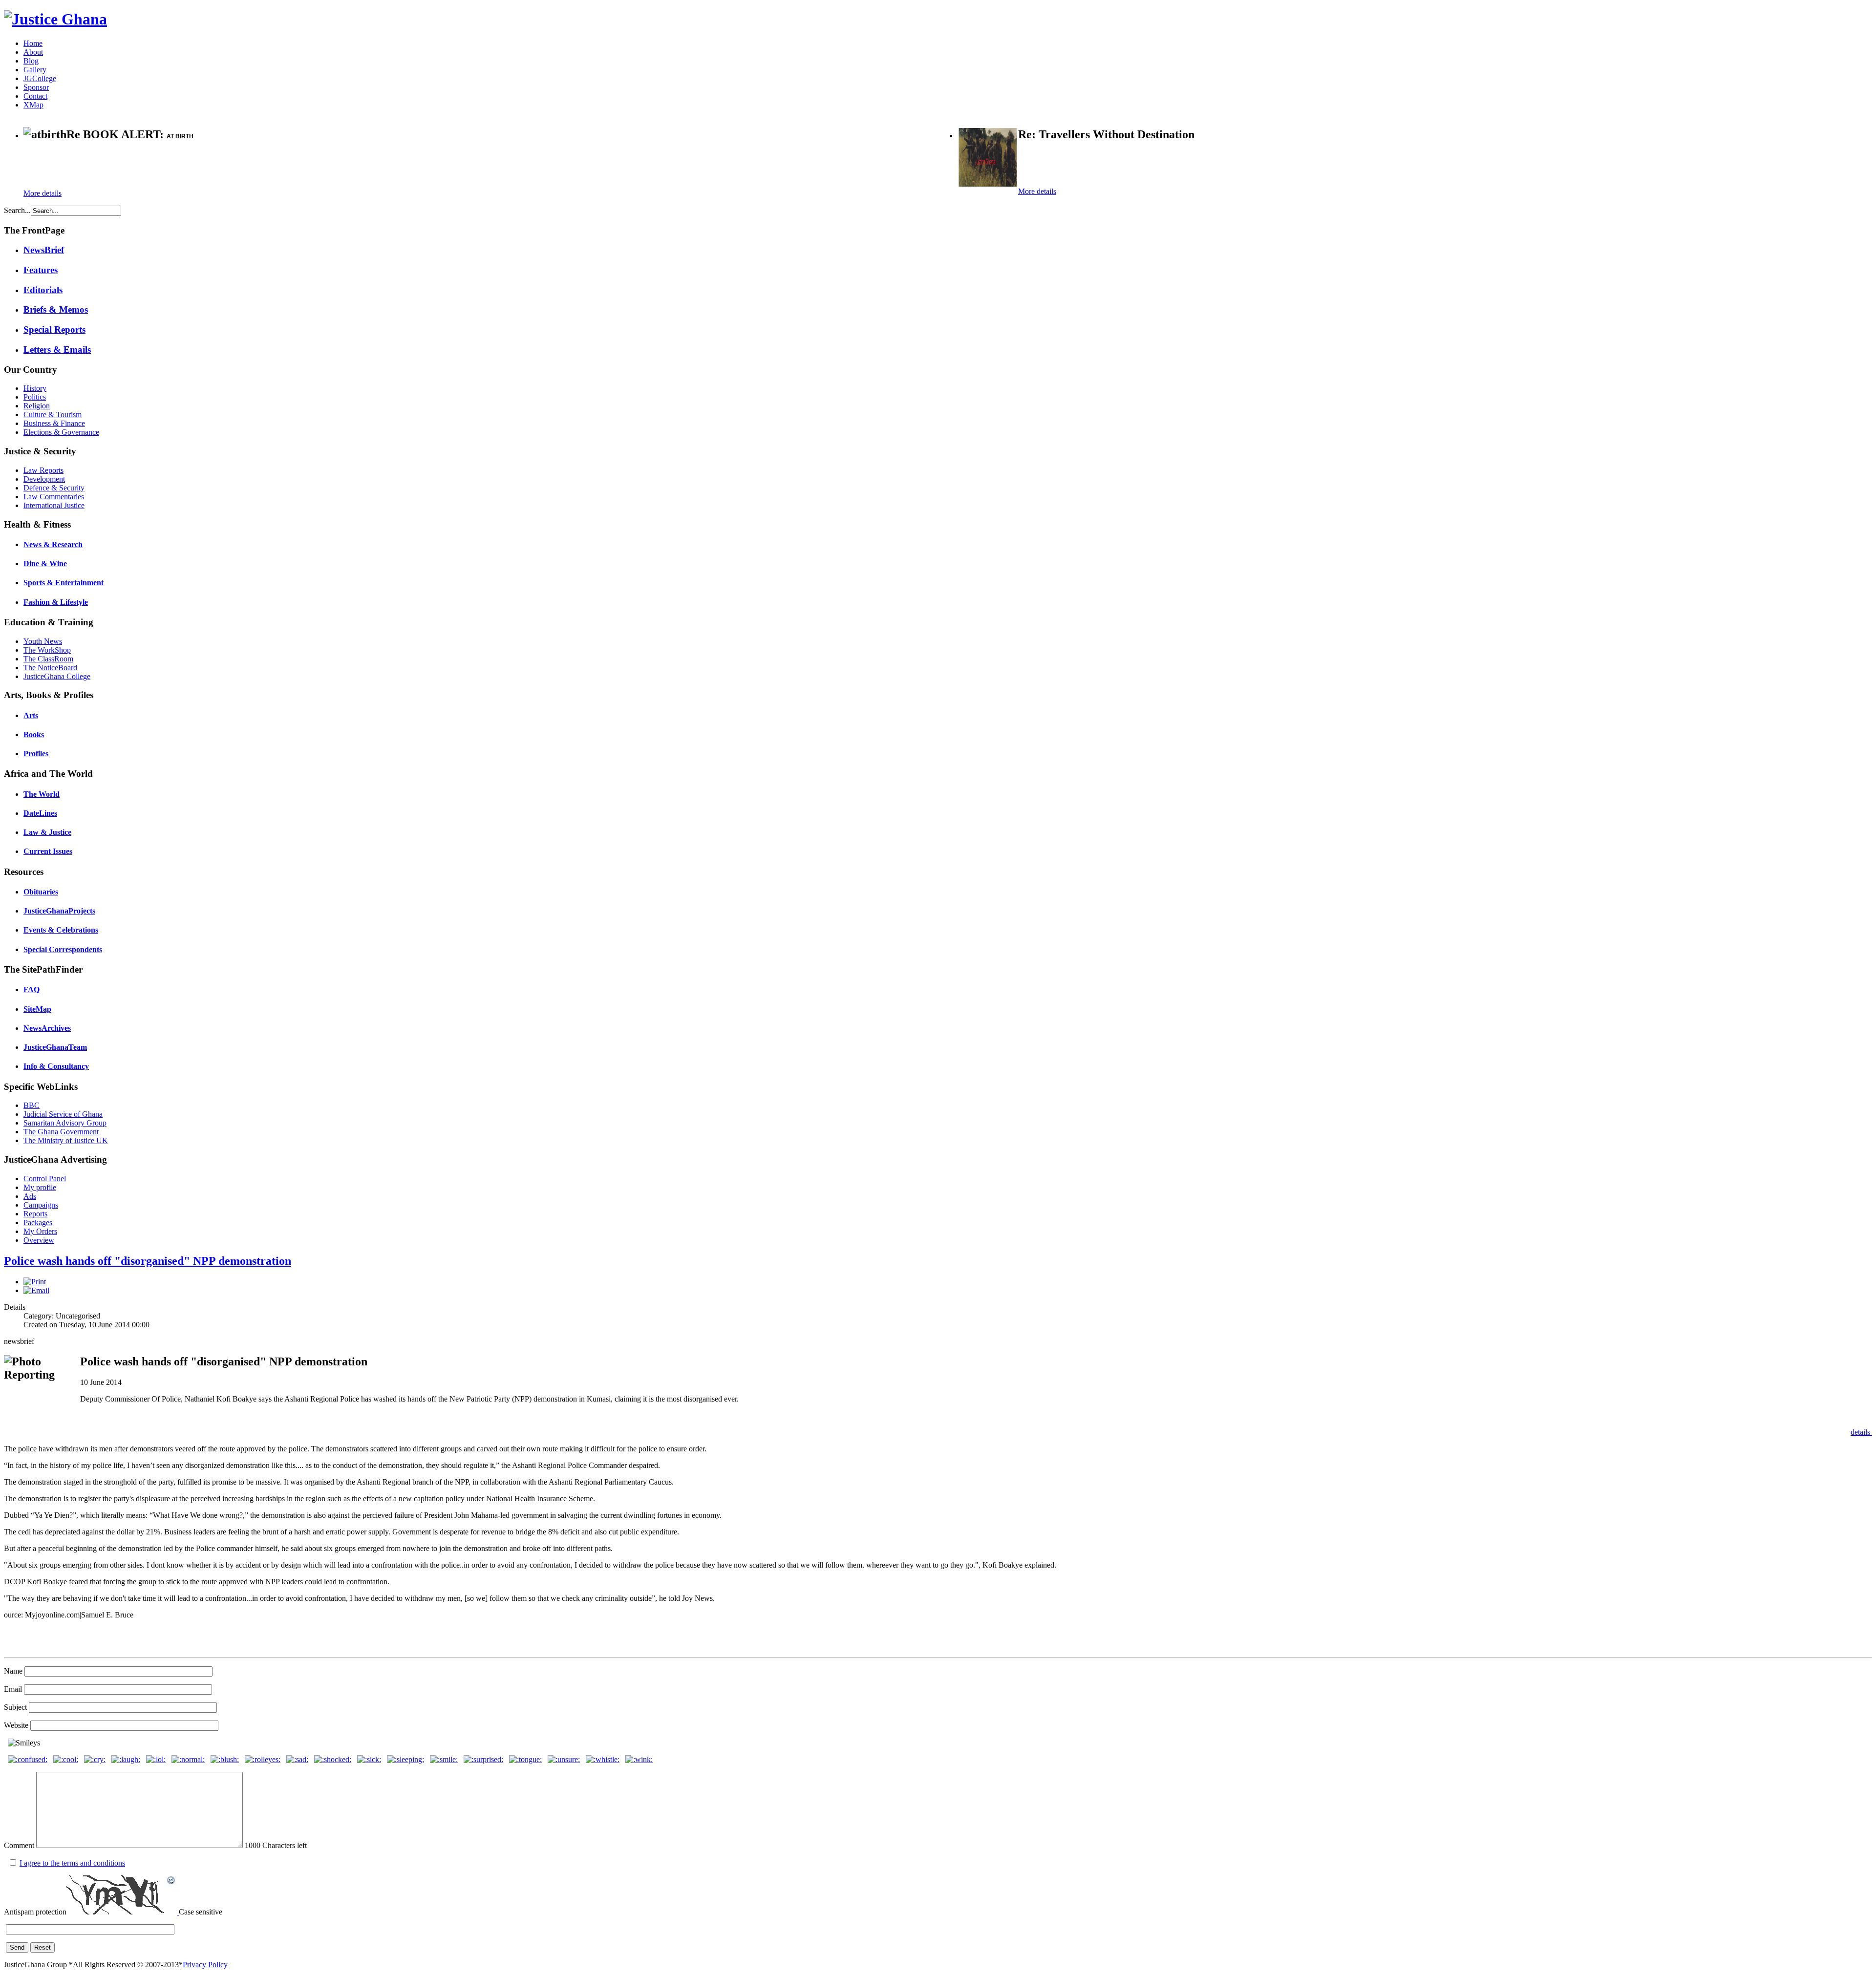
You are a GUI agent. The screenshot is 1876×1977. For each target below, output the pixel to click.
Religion (37, 406)
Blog (31, 61)
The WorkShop (47, 650)
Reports (35, 1214)
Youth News (43, 641)
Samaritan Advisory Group (65, 1123)
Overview (39, 1240)
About (33, 52)
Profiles (36, 754)
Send (17, 1947)
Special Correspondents (63, 949)
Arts (31, 715)
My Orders (40, 1231)
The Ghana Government (61, 1132)
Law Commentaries (54, 497)
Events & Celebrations (61, 930)
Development (44, 479)
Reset (43, 1947)
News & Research (53, 544)
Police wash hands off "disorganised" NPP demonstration (148, 1261)
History (35, 388)
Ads (30, 1196)
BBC (32, 1105)
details (1861, 1432)
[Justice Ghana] (55, 19)
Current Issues (48, 851)
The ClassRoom (48, 659)
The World (42, 794)
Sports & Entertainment (64, 583)
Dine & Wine (45, 563)
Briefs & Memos (56, 309)
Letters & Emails (57, 350)
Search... (17, 210)
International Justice (54, 505)
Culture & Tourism (53, 415)
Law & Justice (47, 832)
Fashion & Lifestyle (56, 602)
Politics (35, 397)
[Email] (36, 1290)
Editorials (43, 290)
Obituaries (41, 892)
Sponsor (36, 87)
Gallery (35, 70)
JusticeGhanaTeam (55, 1047)
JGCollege (40, 78)
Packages (38, 1222)
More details (43, 193)
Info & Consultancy (56, 1066)
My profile (40, 1187)
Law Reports (43, 470)
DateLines (40, 813)
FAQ (32, 989)
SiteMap (37, 1009)
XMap (33, 105)
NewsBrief (44, 250)
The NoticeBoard (50, 668)
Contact (35, 96)
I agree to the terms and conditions (72, 1863)
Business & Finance (54, 423)
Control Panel (45, 1179)
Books (34, 734)
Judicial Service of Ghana (63, 1114)
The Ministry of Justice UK (66, 1140)
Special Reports (54, 329)
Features (41, 270)
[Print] (35, 1282)
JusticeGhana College (57, 676)
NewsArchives (47, 1028)
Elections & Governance (61, 432)
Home (33, 43)
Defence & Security (54, 488)
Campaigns (41, 1205)
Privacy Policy (205, 1965)
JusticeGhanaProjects (59, 911)
